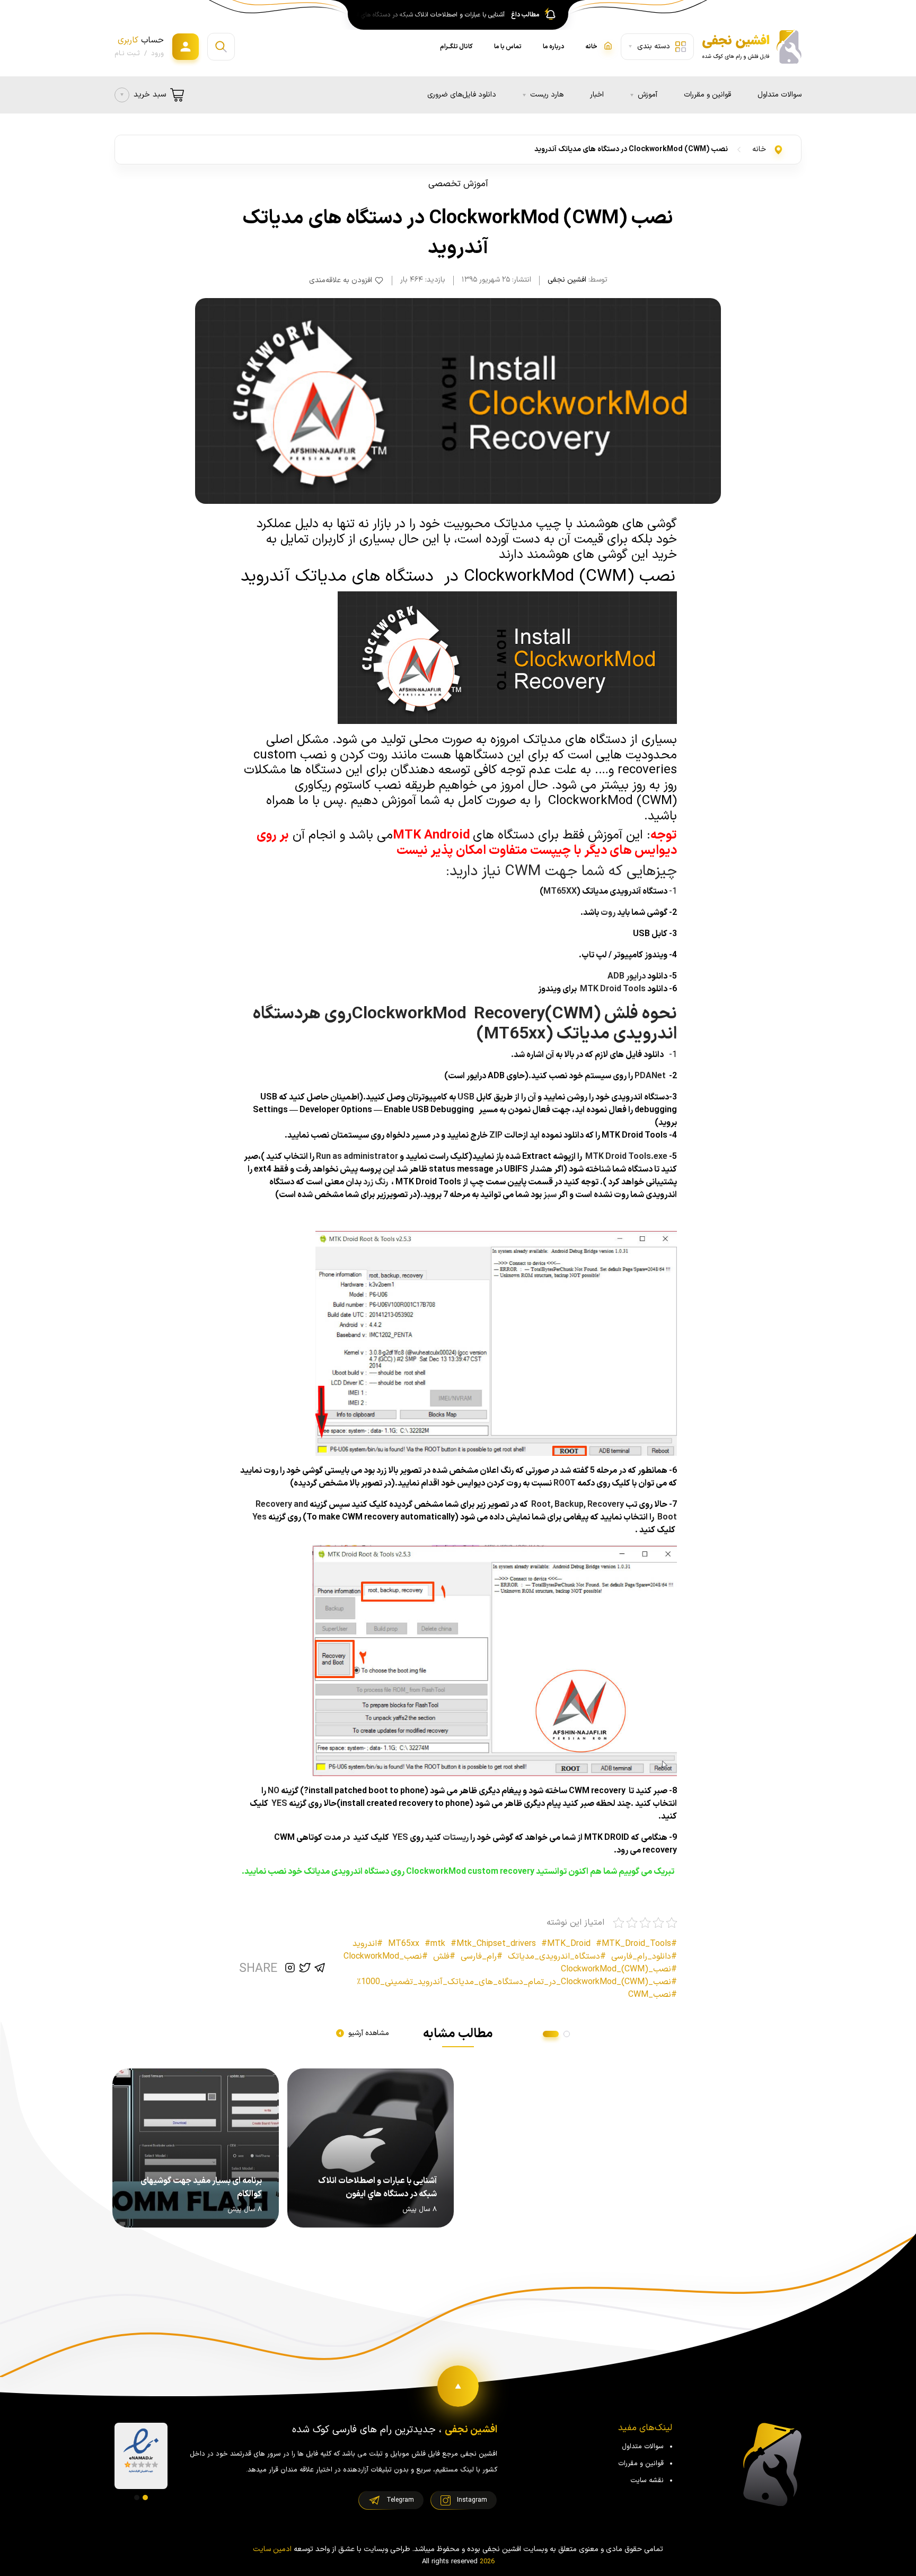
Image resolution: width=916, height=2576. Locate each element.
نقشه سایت (647, 2481)
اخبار (597, 95)
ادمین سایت (272, 2549)
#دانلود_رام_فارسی (644, 1957)
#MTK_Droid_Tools (633, 1944)
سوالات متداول (780, 95)
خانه (759, 149)
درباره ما (553, 47)
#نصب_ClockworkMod (386, 1957)
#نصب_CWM (653, 1995)
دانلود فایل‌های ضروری (462, 95)
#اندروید (368, 1944)
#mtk (435, 1944)
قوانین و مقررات (707, 95)
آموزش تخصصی (458, 184)
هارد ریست (547, 95)
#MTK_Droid (566, 1944)
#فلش (444, 1957)
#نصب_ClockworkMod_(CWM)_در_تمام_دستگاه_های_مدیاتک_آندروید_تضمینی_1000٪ (517, 1982)
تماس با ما (508, 47)
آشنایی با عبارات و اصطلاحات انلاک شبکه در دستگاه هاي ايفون (428, 15)
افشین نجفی (567, 280)
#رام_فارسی (482, 1957)
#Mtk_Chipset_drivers (493, 1944)
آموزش (648, 95)
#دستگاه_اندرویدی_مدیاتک (557, 1957)
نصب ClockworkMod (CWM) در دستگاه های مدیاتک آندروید (631, 149)
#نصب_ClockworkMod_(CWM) (619, 1969)
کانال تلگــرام (456, 47)
